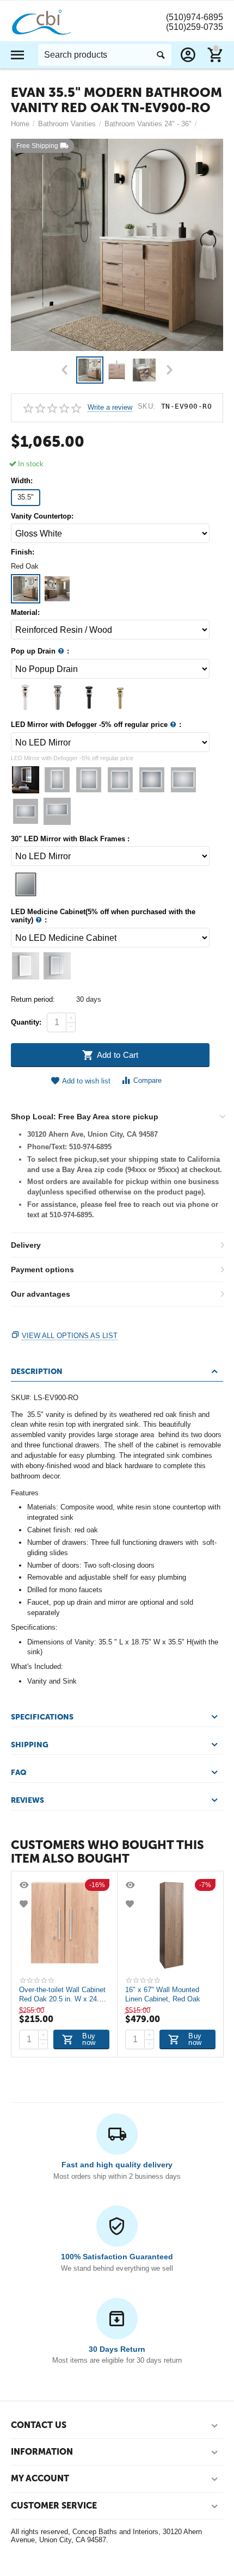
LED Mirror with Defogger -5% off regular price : (96, 725)
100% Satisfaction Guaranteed (117, 2257)
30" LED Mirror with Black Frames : (70, 839)
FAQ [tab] (19, 1773)
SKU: (147, 406)
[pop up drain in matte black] (26, 697)
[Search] (161, 55)
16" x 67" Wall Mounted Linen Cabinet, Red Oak (163, 1994)
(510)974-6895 (195, 17)
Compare (147, 1080)
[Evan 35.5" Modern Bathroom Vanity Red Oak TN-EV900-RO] (117, 245)
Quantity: (26, 1022)
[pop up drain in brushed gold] (120, 697)
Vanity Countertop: (42, 516)
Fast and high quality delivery (117, 2165)
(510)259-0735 (195, 27)
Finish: (23, 552)
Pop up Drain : (40, 651)
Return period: (33, 999)
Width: (22, 481)
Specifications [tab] (42, 1717)
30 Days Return (117, 2349)
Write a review (110, 408)
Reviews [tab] (27, 1800)
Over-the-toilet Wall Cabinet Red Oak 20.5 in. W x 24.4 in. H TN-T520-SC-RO (62, 1994)
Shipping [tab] (30, 1745)
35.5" (26, 497)
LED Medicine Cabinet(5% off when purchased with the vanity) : (103, 916)
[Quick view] (25, 1885)
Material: (25, 613)
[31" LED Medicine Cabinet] (26, 966)
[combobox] (105, 55)
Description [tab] (37, 1372)
